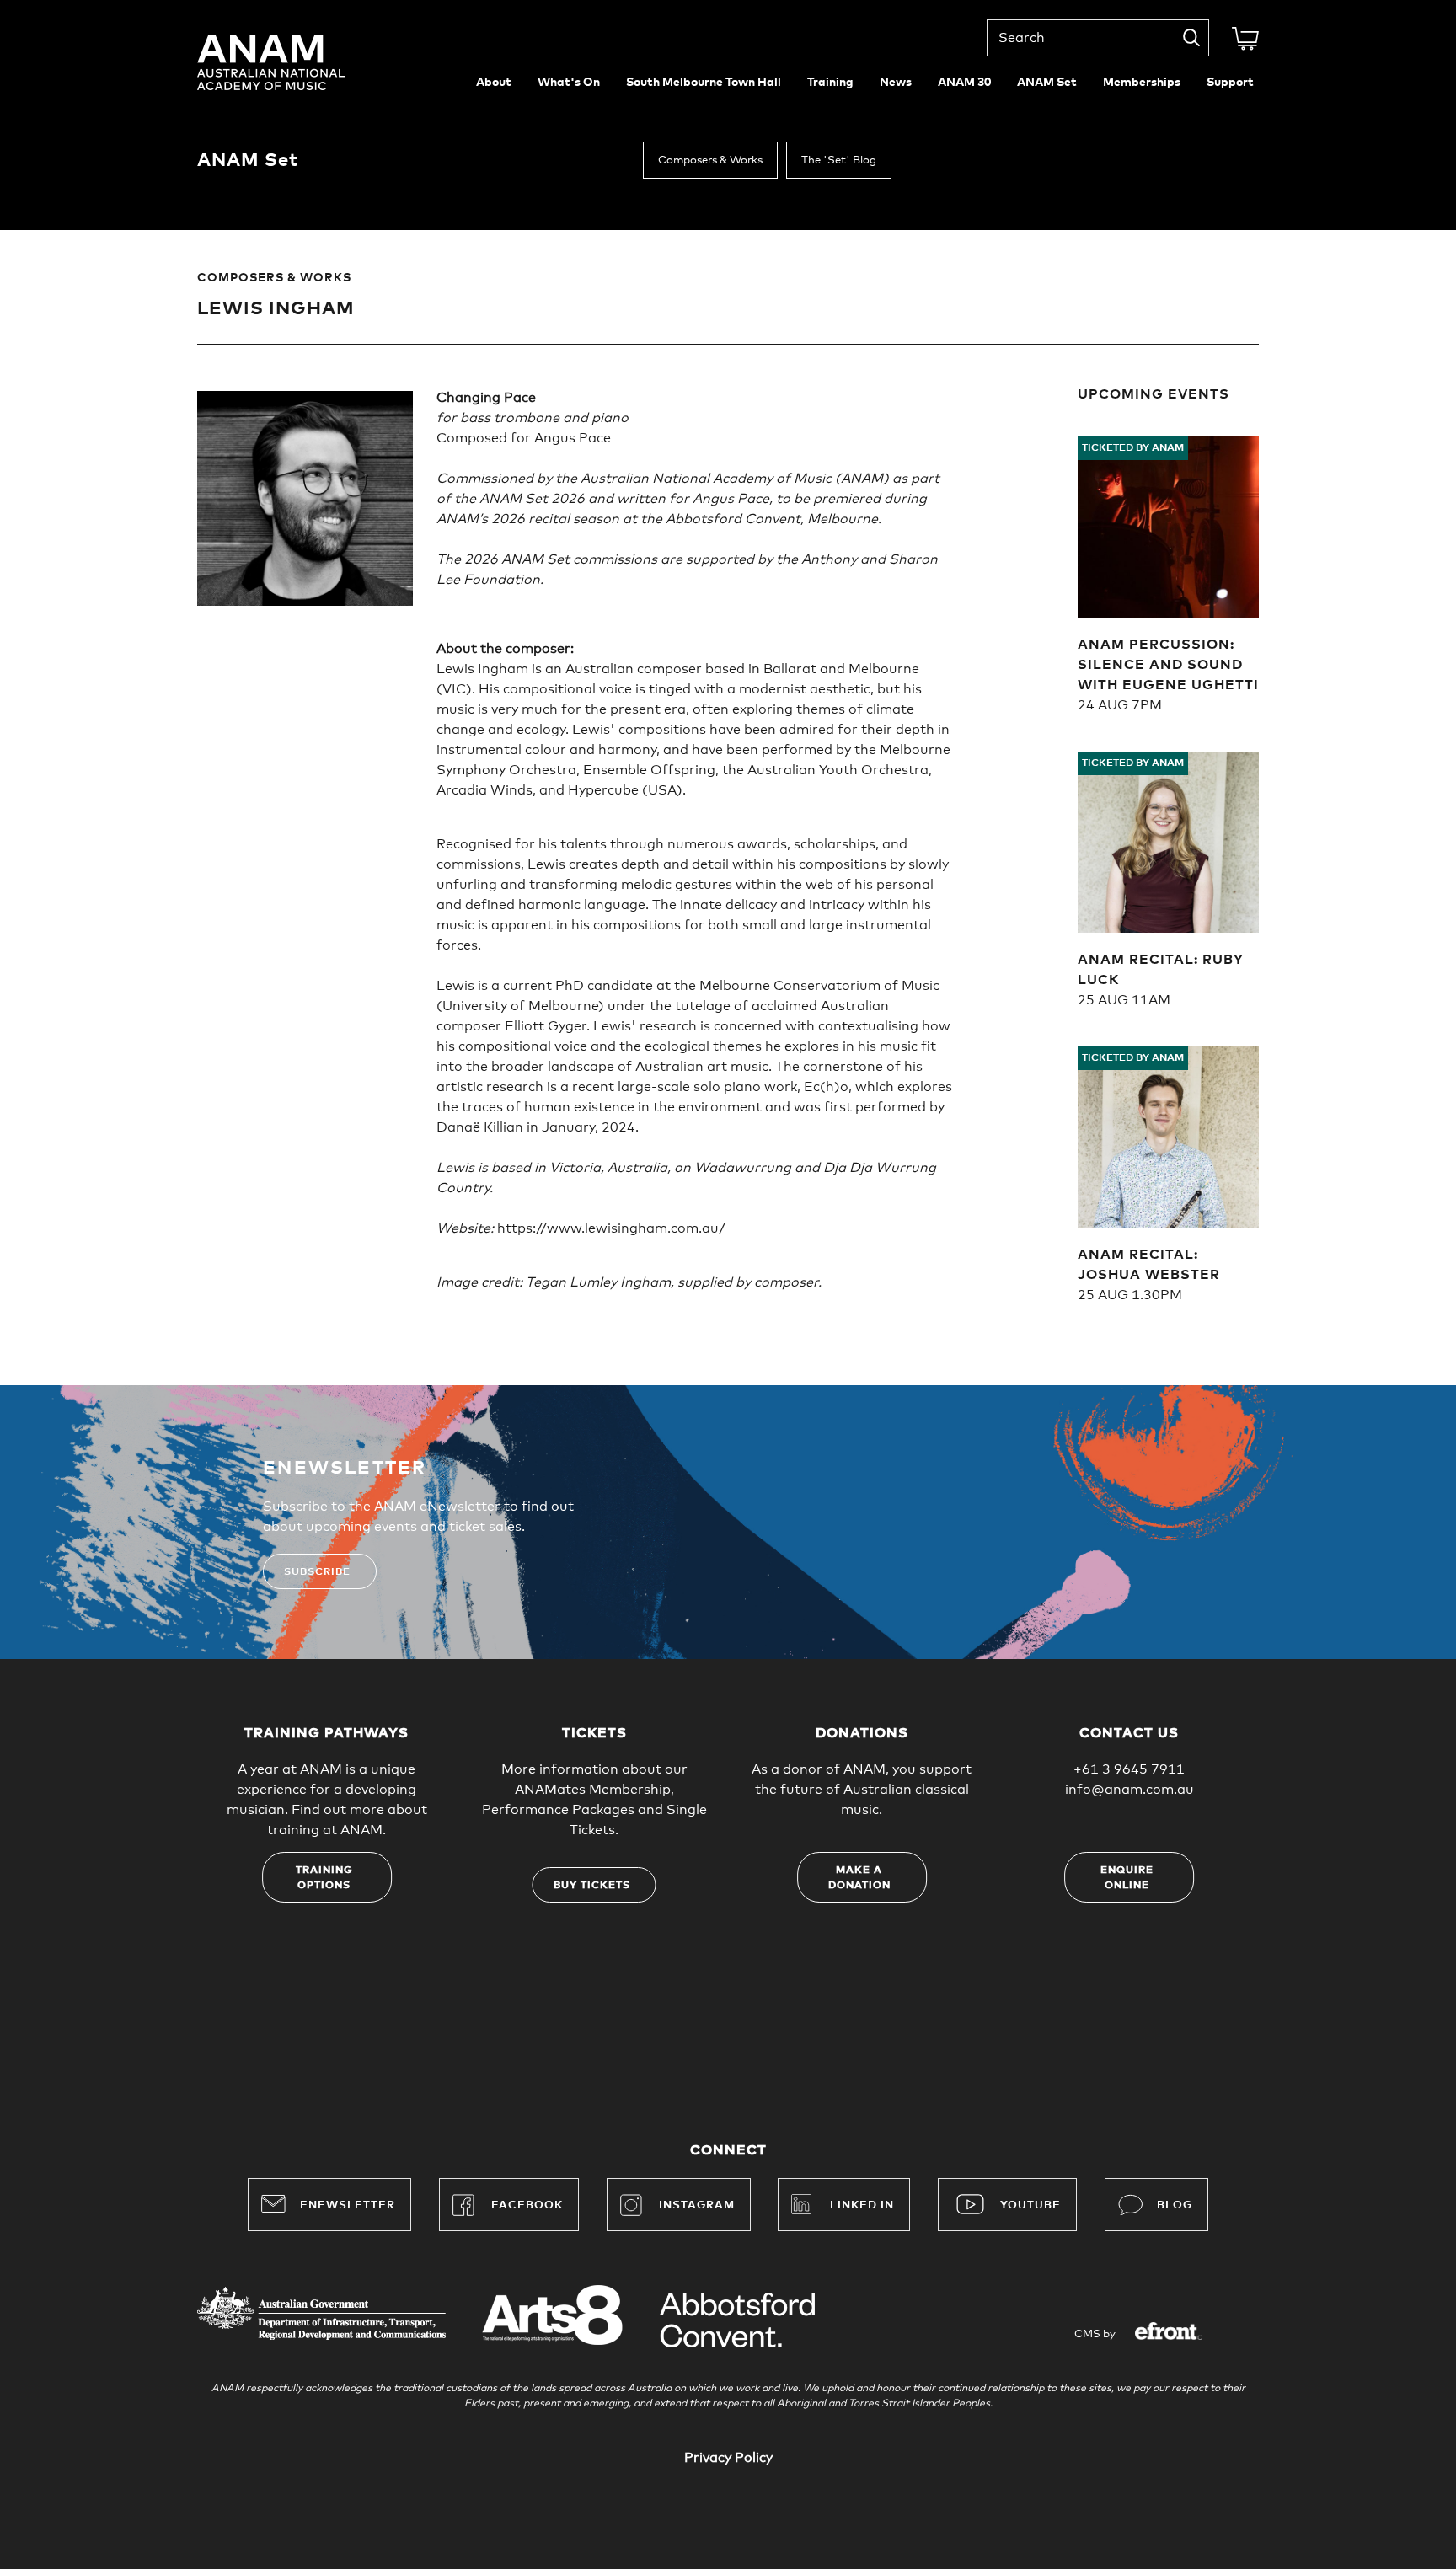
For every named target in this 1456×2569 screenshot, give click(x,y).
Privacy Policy (728, 2458)
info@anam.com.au (1129, 1790)
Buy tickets (592, 1886)
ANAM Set (1047, 83)
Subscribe (317, 1572)
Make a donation (859, 1878)
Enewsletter (348, 2205)
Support (1230, 83)
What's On (569, 83)
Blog (1175, 2205)
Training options (324, 1878)
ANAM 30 (964, 83)
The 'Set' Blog (839, 161)
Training (830, 83)
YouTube (1030, 2205)
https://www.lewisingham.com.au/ (611, 1228)
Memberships (1142, 83)
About (494, 83)
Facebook (527, 2205)
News (896, 83)
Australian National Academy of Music (294, 62)
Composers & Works (710, 161)
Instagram (697, 2205)
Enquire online (1127, 1878)
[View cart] (1245, 39)
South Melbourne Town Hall (704, 83)
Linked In (862, 2205)
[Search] (1192, 38)
